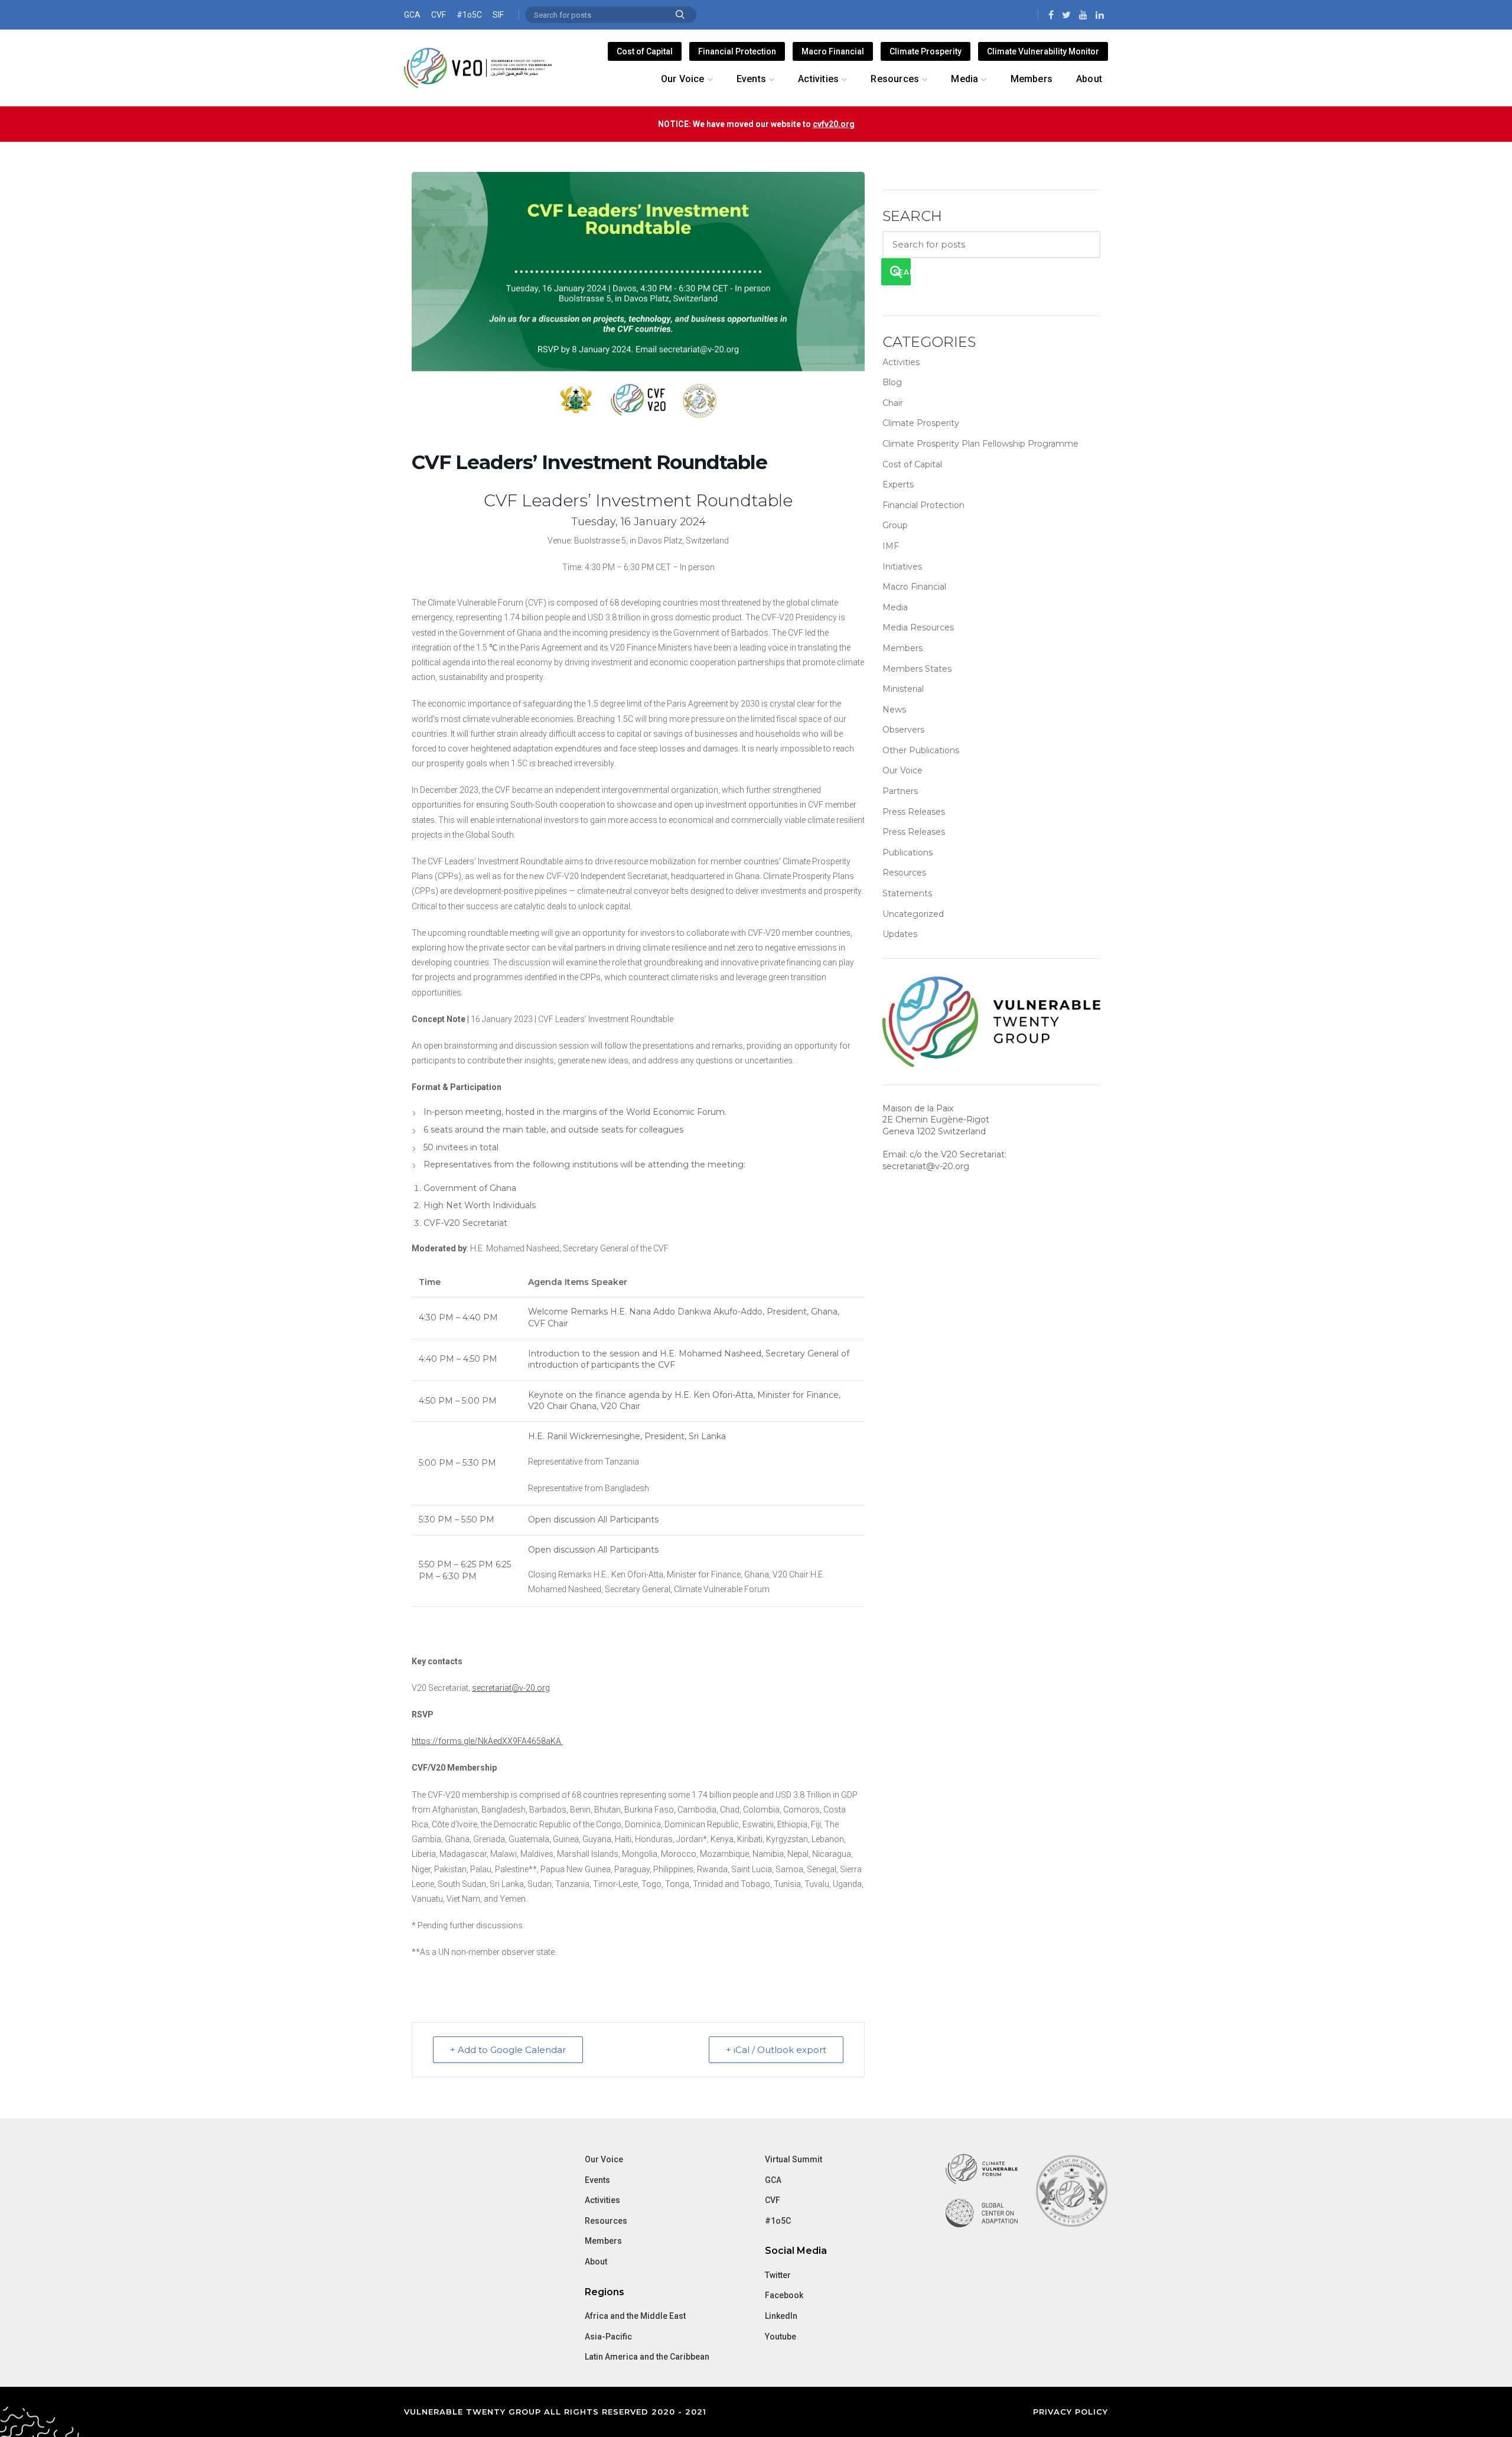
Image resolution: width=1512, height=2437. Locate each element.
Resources (904, 873)
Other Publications (921, 750)
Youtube (781, 2337)
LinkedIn (781, 2316)
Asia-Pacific (608, 2337)
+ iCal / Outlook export (776, 2050)
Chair (893, 403)
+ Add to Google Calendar (508, 2050)
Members (902, 648)
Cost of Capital (645, 51)
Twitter (778, 2275)
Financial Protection (737, 51)
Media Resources (918, 627)
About (596, 2262)
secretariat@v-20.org (511, 1688)
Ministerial (903, 689)
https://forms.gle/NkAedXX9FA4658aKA (487, 1741)
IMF (891, 546)
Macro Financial (833, 51)
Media (895, 607)
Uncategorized (913, 914)
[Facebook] (1051, 15)
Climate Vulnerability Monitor (1043, 51)
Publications (907, 853)
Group (895, 525)
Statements (907, 893)
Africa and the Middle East (635, 2316)
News (894, 710)
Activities (901, 362)
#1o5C (469, 15)
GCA (412, 15)
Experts (898, 484)
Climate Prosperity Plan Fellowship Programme (980, 444)
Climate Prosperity (926, 51)
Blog (892, 382)
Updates (900, 934)
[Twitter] (1066, 15)
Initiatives (902, 567)
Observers (903, 730)
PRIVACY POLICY (1071, 2412)
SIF (498, 15)
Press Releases (914, 812)
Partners (900, 791)
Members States (917, 669)
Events (597, 2180)
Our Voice (902, 770)
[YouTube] (1083, 15)
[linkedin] (1100, 15)
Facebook (784, 2295)
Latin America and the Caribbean (647, 2357)
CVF (439, 15)
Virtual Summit (794, 2159)
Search (680, 15)
